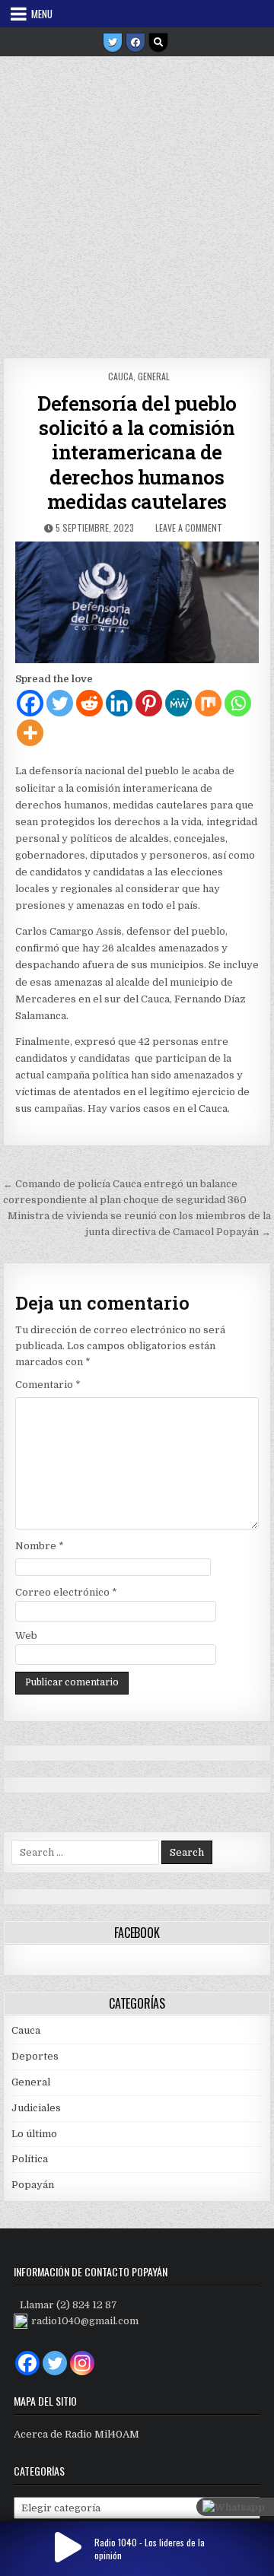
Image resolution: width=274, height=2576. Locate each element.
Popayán (33, 2185)
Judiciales (36, 2108)
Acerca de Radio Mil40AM (76, 2434)
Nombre (40, 1546)
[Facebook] (135, 43)
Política (30, 2159)
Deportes (35, 2056)
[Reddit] (89, 703)
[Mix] (208, 703)
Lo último (34, 2134)
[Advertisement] (137, 202)
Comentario (48, 1385)
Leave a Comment (189, 527)
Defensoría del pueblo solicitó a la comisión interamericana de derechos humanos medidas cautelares (137, 452)
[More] (30, 733)
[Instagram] (82, 2363)
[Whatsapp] (238, 703)
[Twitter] (113, 43)
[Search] (158, 43)
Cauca (121, 376)
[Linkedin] (119, 703)
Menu (42, 14)
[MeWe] (178, 703)
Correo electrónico (66, 1592)
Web (26, 1636)
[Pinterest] (149, 703)
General (154, 376)
